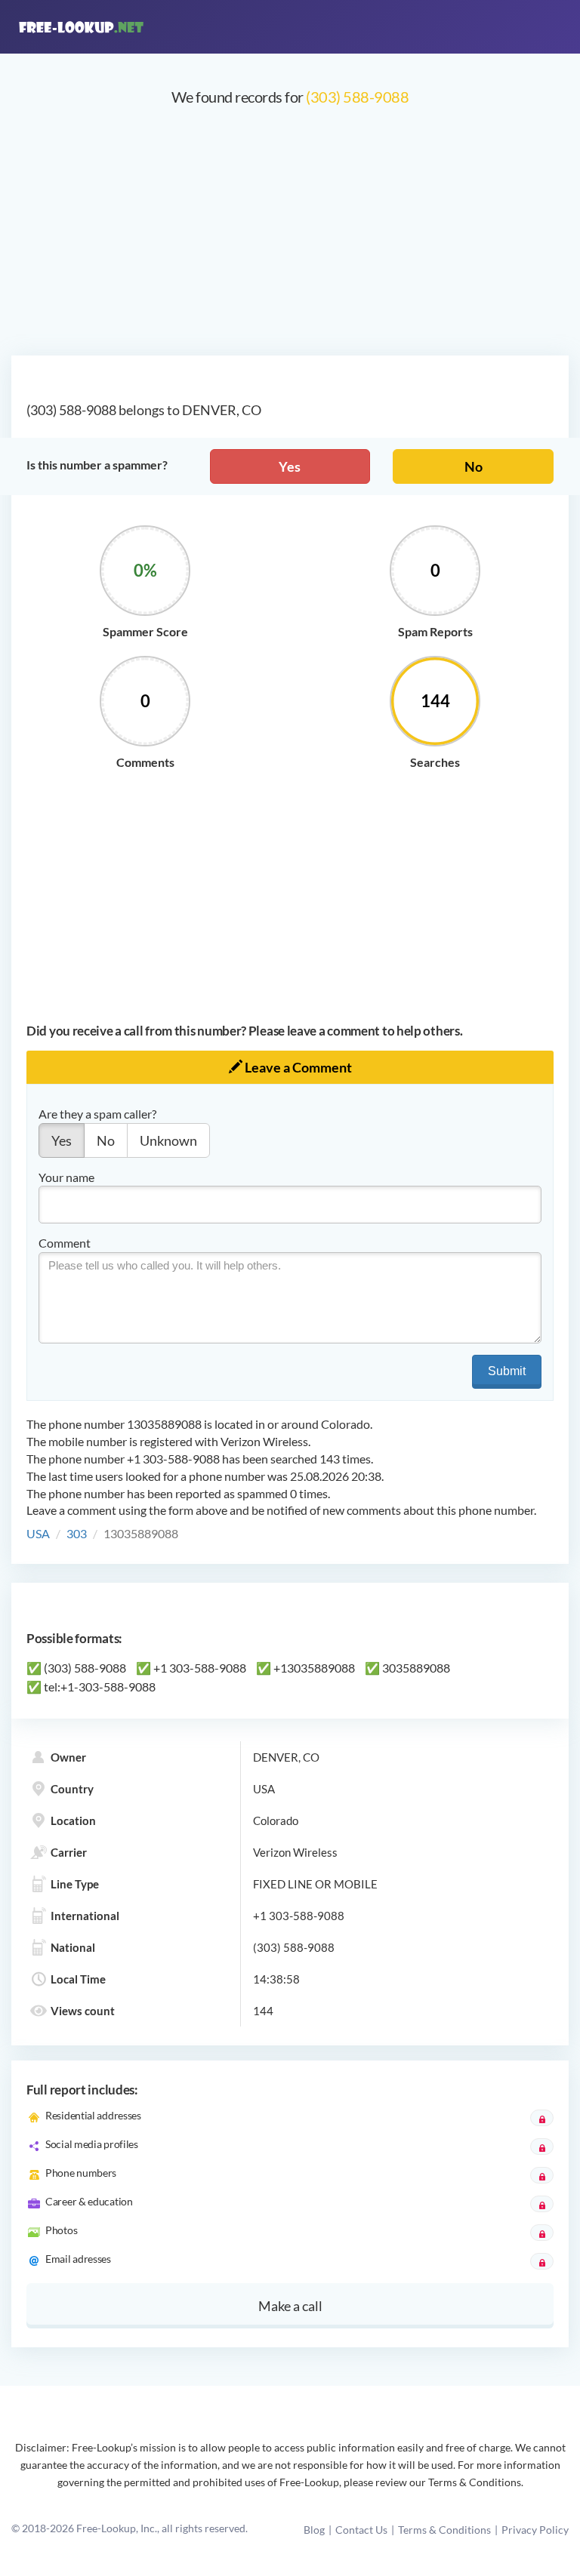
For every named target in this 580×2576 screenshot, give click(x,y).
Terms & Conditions (444, 2530)
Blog (314, 2530)
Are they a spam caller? (97, 1114)
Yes (290, 466)
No (474, 466)
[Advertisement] (290, 239)
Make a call (290, 2306)
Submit (507, 1371)
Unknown (168, 1140)
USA (38, 1533)
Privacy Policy (535, 2530)
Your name (66, 1177)
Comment (65, 1243)
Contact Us (361, 2530)
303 (77, 1533)
